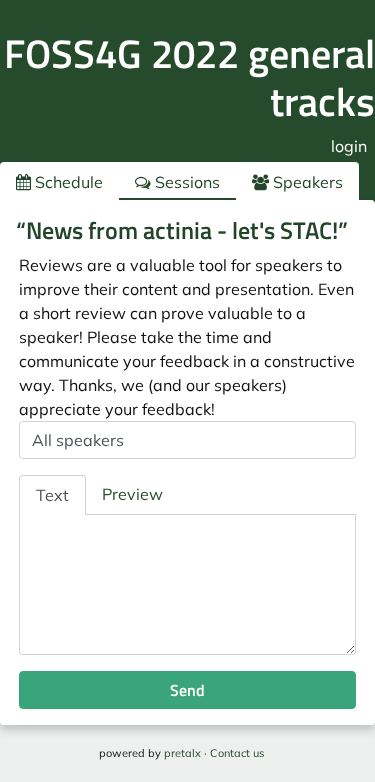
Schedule (67, 182)
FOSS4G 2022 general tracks (189, 77)
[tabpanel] (187, 585)
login (349, 146)
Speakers (306, 182)
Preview (132, 494)
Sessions (185, 182)
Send (187, 690)
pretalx (182, 753)
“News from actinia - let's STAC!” (182, 230)
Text (52, 495)
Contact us (237, 753)
